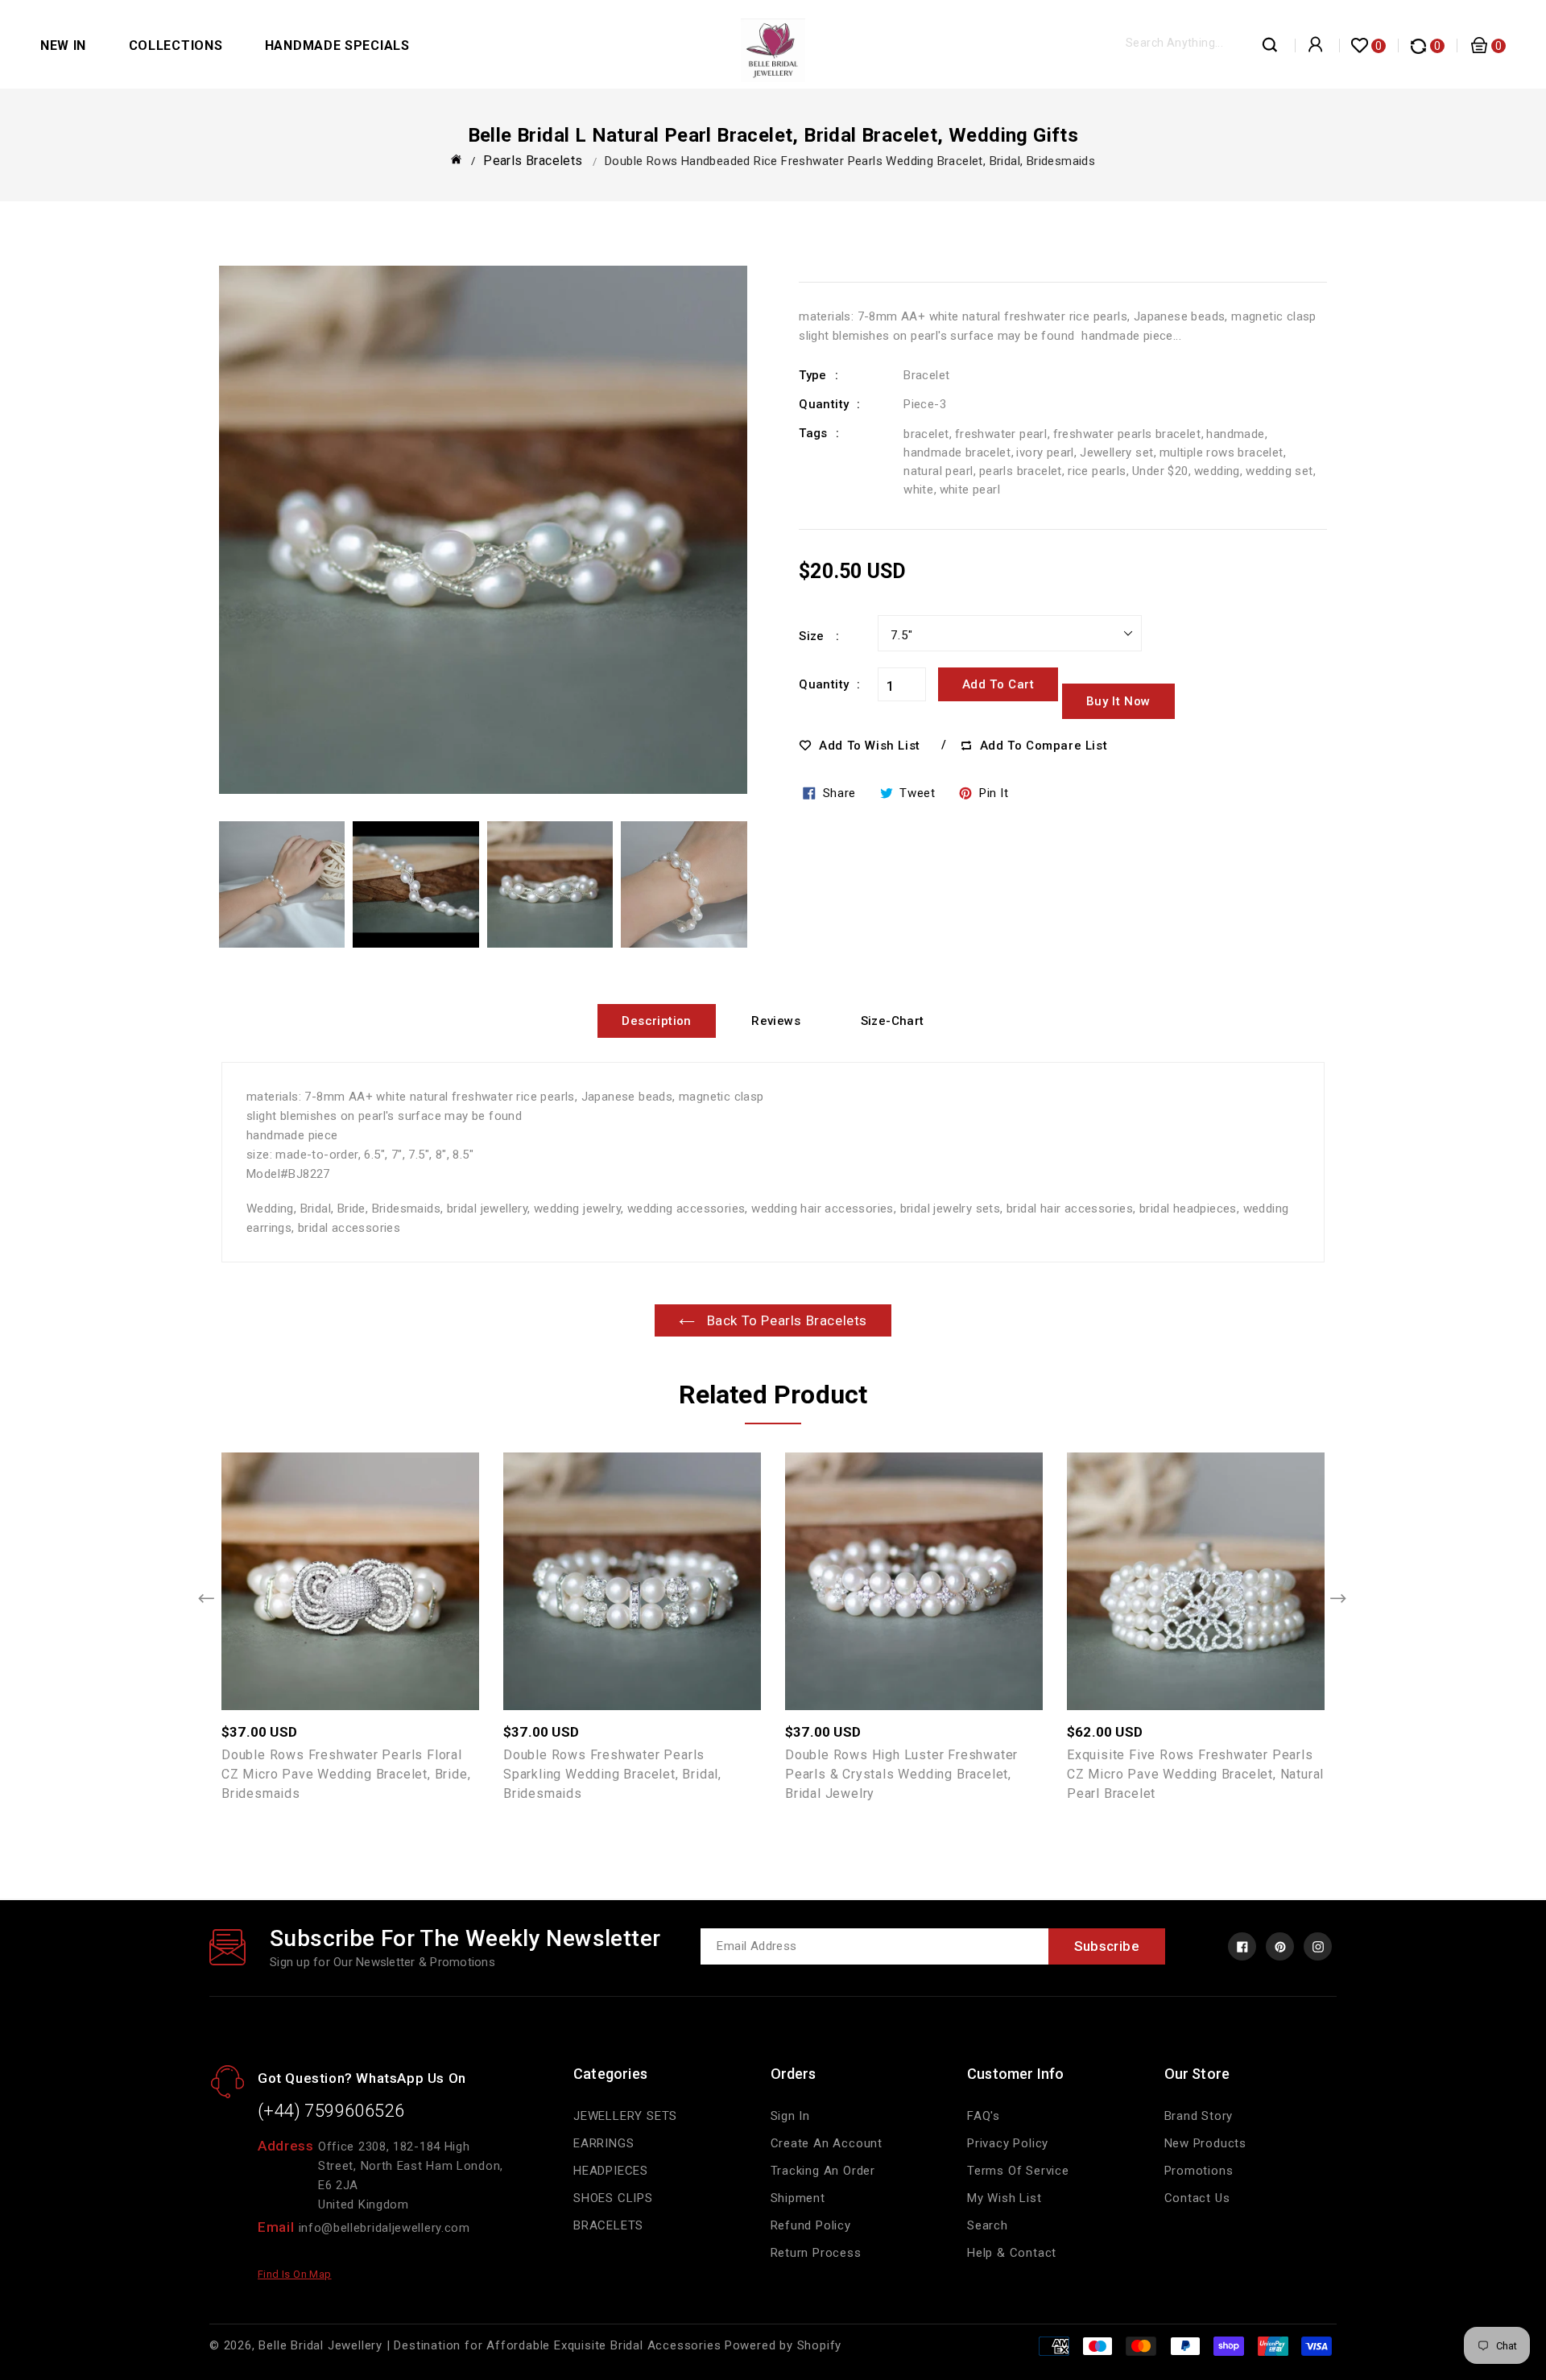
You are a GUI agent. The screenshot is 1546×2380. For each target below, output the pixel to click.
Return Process (816, 2253)
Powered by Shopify (783, 2345)
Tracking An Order (823, 2171)
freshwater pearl (1001, 434)
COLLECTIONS (176, 45)
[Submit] (1271, 49)
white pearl (970, 490)
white (918, 490)
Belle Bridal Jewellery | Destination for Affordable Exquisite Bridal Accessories (490, 2345)
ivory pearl (1045, 452)
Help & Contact (1012, 2253)
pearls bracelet (1021, 471)
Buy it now (1118, 701)
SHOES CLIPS (613, 2198)
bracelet (926, 434)
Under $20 (1160, 471)
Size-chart (893, 1021)
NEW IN (63, 45)
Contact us (1197, 2198)
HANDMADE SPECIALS (337, 45)
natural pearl (938, 471)
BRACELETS (608, 2225)
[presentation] (207, 1600)
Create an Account (827, 2143)
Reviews (776, 1021)
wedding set (1279, 471)
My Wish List (1004, 2198)
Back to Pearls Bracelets (785, 1320)
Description (656, 1021)
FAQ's (984, 2116)
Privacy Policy (1008, 2143)
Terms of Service (1018, 2171)
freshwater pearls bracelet (1127, 434)
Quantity (824, 684)
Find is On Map (295, 2274)
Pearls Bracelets (533, 161)
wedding (1217, 471)
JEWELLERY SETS (625, 2116)
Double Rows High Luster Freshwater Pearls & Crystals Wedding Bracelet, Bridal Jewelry (901, 1774)
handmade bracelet (957, 452)
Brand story (1199, 2116)
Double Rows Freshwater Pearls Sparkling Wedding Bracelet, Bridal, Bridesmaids (612, 1774)
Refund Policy (811, 2225)
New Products (1206, 2143)
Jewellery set (1116, 452)
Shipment (798, 2198)
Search (988, 2225)
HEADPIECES (611, 2171)
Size (813, 636)
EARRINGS (604, 2143)
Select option (385, 1572)
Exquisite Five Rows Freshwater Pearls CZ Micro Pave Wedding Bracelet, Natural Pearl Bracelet (1195, 1774)
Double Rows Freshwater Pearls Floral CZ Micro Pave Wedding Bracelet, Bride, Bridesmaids (346, 1774)
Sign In (791, 2116)
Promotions (1199, 2171)
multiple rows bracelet (1222, 452)
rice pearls (1097, 471)
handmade (1235, 434)
